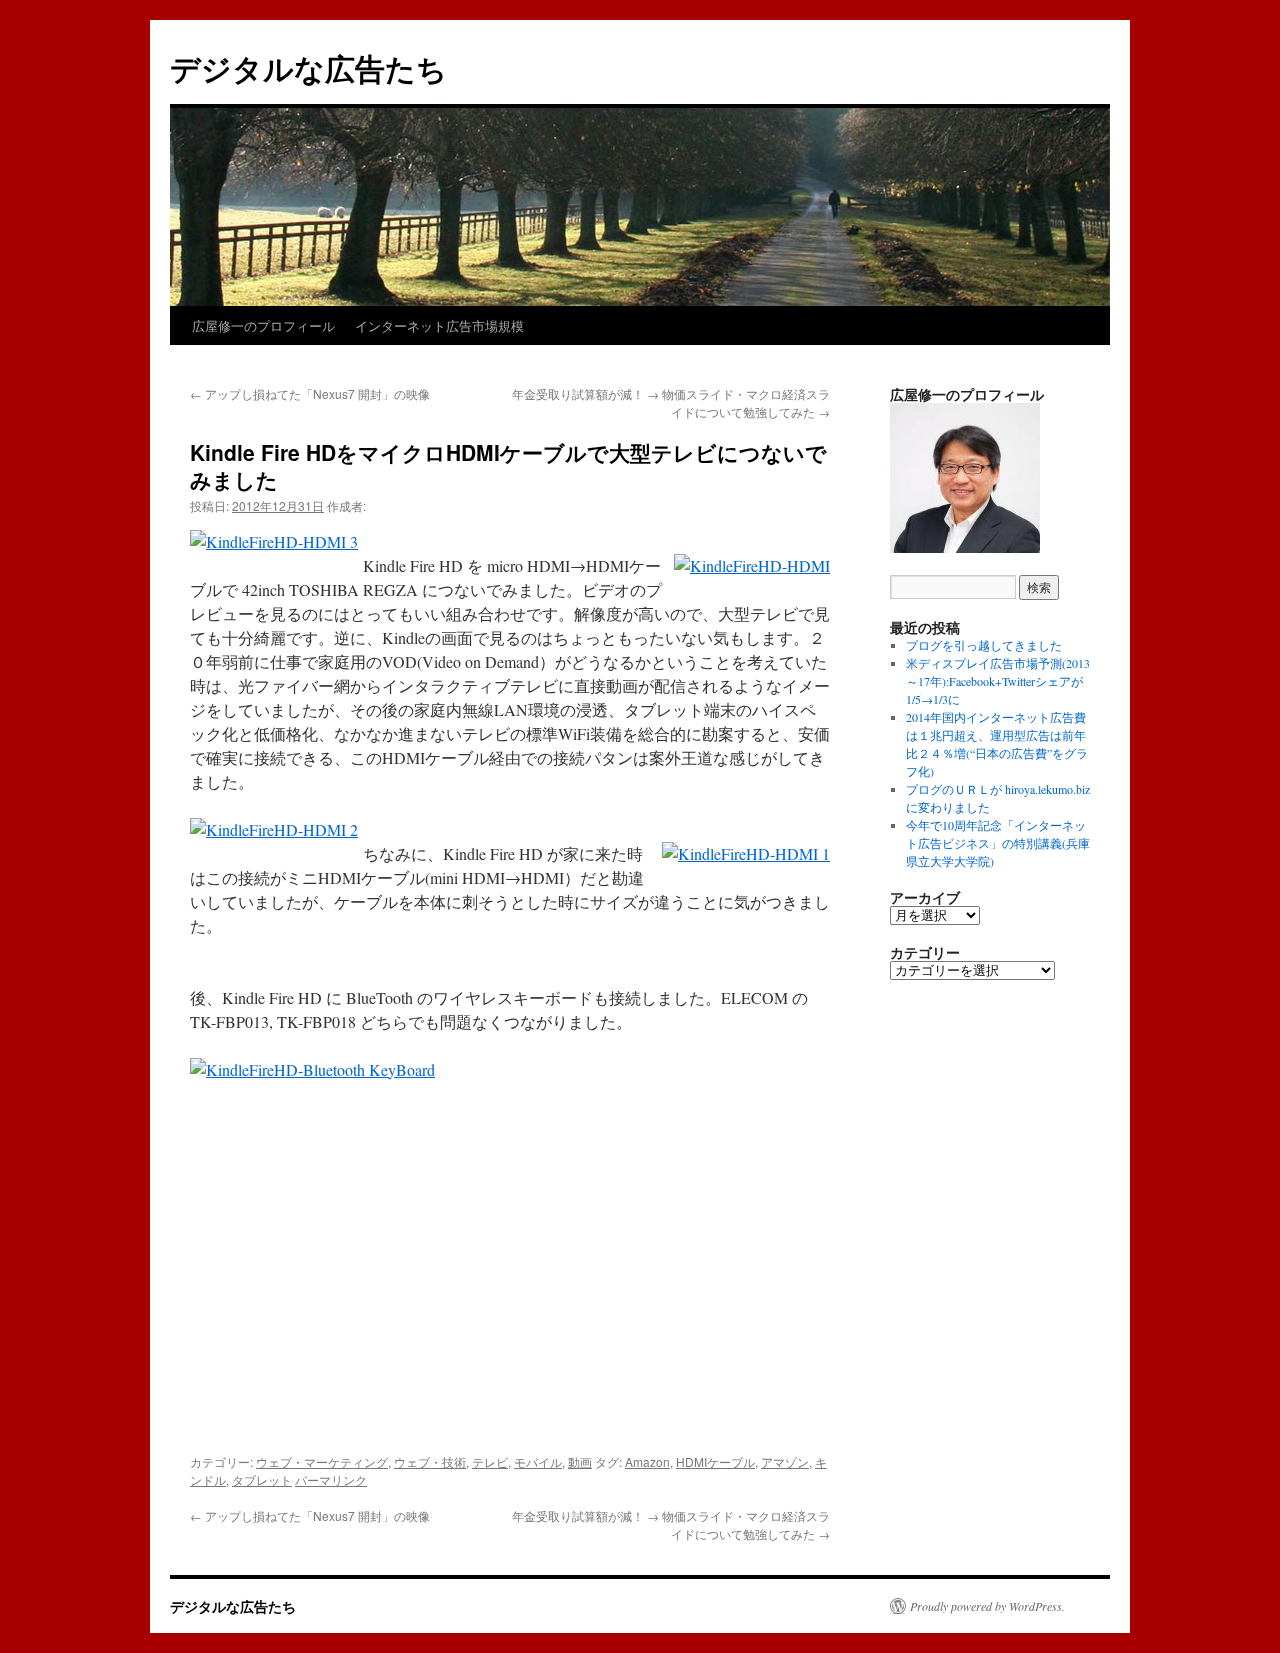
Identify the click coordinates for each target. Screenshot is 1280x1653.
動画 (580, 1461)
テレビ (490, 1461)
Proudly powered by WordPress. (987, 1606)
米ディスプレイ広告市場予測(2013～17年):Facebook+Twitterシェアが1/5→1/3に (998, 681)
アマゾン (785, 1461)
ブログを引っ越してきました (984, 645)
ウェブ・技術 (430, 1461)
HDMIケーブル (715, 1461)
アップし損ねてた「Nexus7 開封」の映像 (310, 393)
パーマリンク (331, 1479)
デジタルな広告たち (308, 67)
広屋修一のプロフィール (263, 325)
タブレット (262, 1479)
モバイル (538, 1461)
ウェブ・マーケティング (322, 1461)
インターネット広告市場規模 (439, 325)
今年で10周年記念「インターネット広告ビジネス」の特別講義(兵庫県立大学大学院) (998, 843)
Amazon (647, 1461)
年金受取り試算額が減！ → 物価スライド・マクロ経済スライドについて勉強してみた (671, 402)
